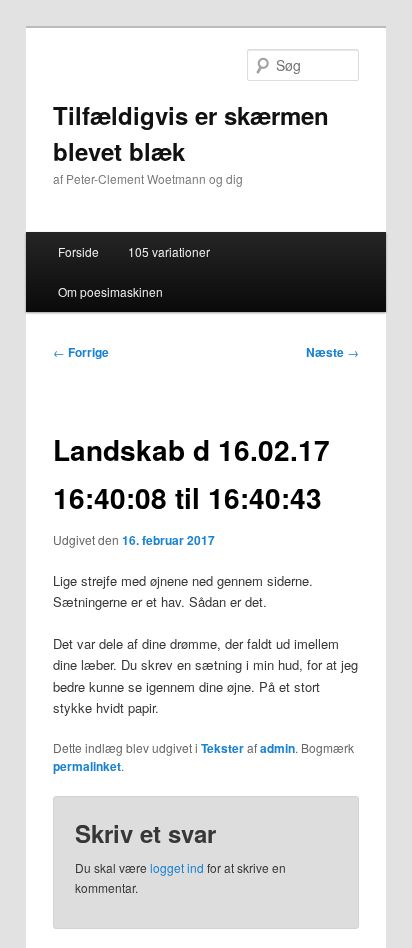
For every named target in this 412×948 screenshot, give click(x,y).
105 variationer (169, 251)
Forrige (81, 352)
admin (277, 748)
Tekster (222, 748)
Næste (332, 352)
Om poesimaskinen (110, 291)
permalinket (87, 766)
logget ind (177, 867)
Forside (78, 251)
